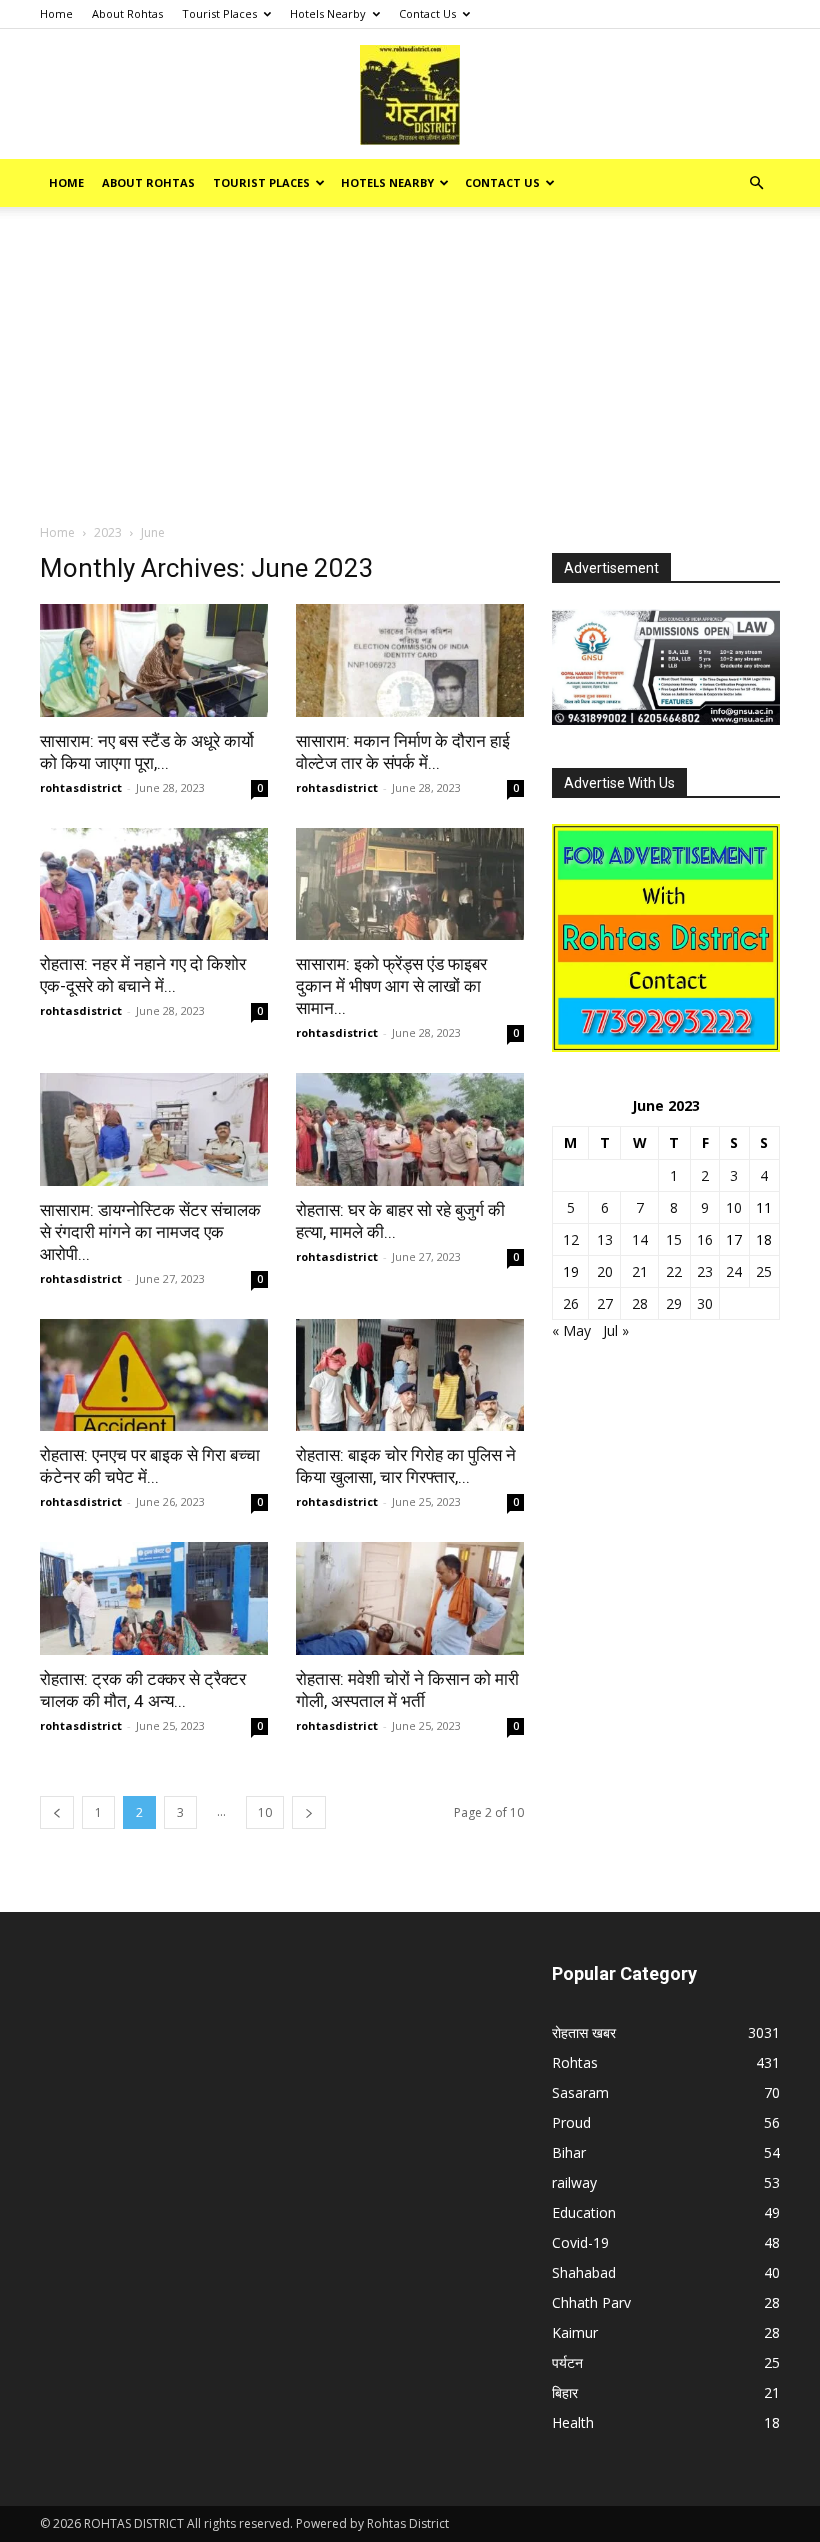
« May (571, 1330)
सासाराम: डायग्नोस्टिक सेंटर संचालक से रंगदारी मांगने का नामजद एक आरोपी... (150, 1232)
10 (265, 1812)
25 (764, 1271)
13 (605, 1239)
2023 (108, 532)
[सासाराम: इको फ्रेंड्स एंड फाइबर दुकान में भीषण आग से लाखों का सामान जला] (410, 884)
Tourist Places (219, 13)
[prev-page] (57, 1812)
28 (640, 1303)
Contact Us (427, 13)
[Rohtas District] (410, 95)
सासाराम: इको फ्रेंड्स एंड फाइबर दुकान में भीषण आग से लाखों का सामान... (391, 986)
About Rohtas (127, 13)
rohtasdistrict (81, 787)
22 (674, 1271)
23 (705, 1271)
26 (571, 1303)
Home (56, 13)
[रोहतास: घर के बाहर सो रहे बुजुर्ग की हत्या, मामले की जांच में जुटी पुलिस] (410, 1129)
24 (734, 1271)
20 (605, 1271)
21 (640, 1271)
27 (605, 1303)
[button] (756, 183)
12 (571, 1239)
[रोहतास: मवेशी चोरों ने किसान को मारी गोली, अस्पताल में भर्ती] (410, 1598)
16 (705, 1239)
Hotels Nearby (328, 13)
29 (674, 1303)
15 (674, 1239)
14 (640, 1239)
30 (705, 1303)
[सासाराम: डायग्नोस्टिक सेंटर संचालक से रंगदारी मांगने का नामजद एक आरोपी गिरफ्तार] (154, 1129)
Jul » (616, 1330)
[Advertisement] (410, 373)
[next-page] (309, 1812)
